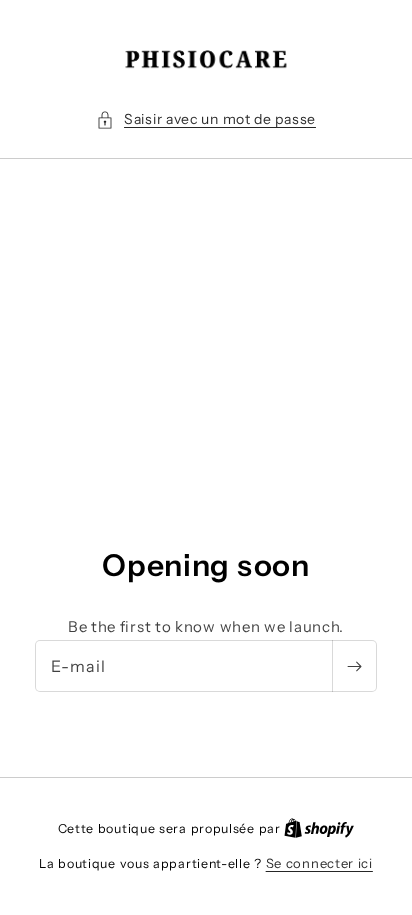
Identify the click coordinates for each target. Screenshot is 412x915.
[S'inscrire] (354, 666)
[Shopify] (319, 828)
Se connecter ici (319, 863)
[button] (206, 119)
